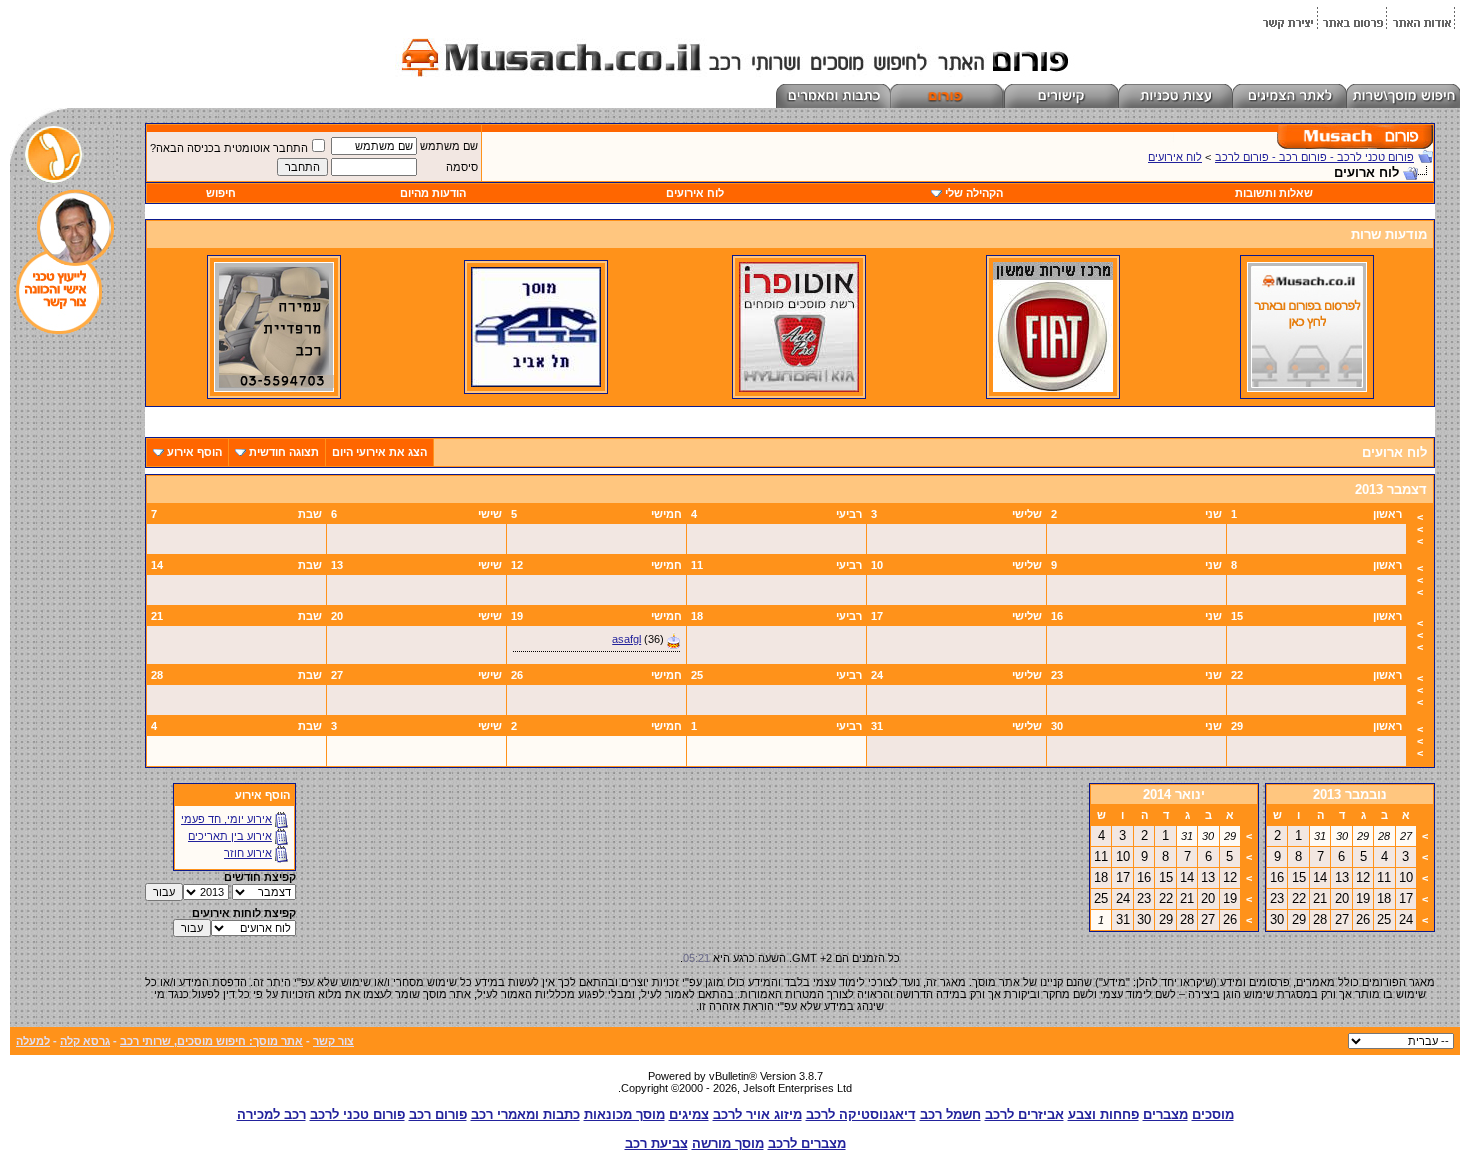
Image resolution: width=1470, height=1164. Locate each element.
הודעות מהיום (433, 193)
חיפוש (221, 193)
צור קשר (333, 1041)
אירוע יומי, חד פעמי (226, 819)
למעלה (33, 1041)
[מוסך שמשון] (1053, 388)
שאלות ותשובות (1274, 193)
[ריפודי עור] (274, 388)
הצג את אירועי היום (379, 452)
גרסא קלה (85, 1041)
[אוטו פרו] (799, 388)
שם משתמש (449, 146)
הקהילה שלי (974, 193)
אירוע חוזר (248, 853)
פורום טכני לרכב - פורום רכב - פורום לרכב (1314, 157)
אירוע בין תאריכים (230, 836)
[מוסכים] (1307, 388)
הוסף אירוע (194, 452)
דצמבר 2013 (1391, 489)
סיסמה (462, 167)
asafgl (626, 639)
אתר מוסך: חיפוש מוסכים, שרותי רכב (211, 1041)
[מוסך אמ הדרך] (536, 383)
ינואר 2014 (1174, 794)
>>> (1420, 529)
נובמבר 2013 (1350, 794)
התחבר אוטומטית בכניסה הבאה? (229, 148)
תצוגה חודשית (284, 452)
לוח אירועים (1175, 157)
